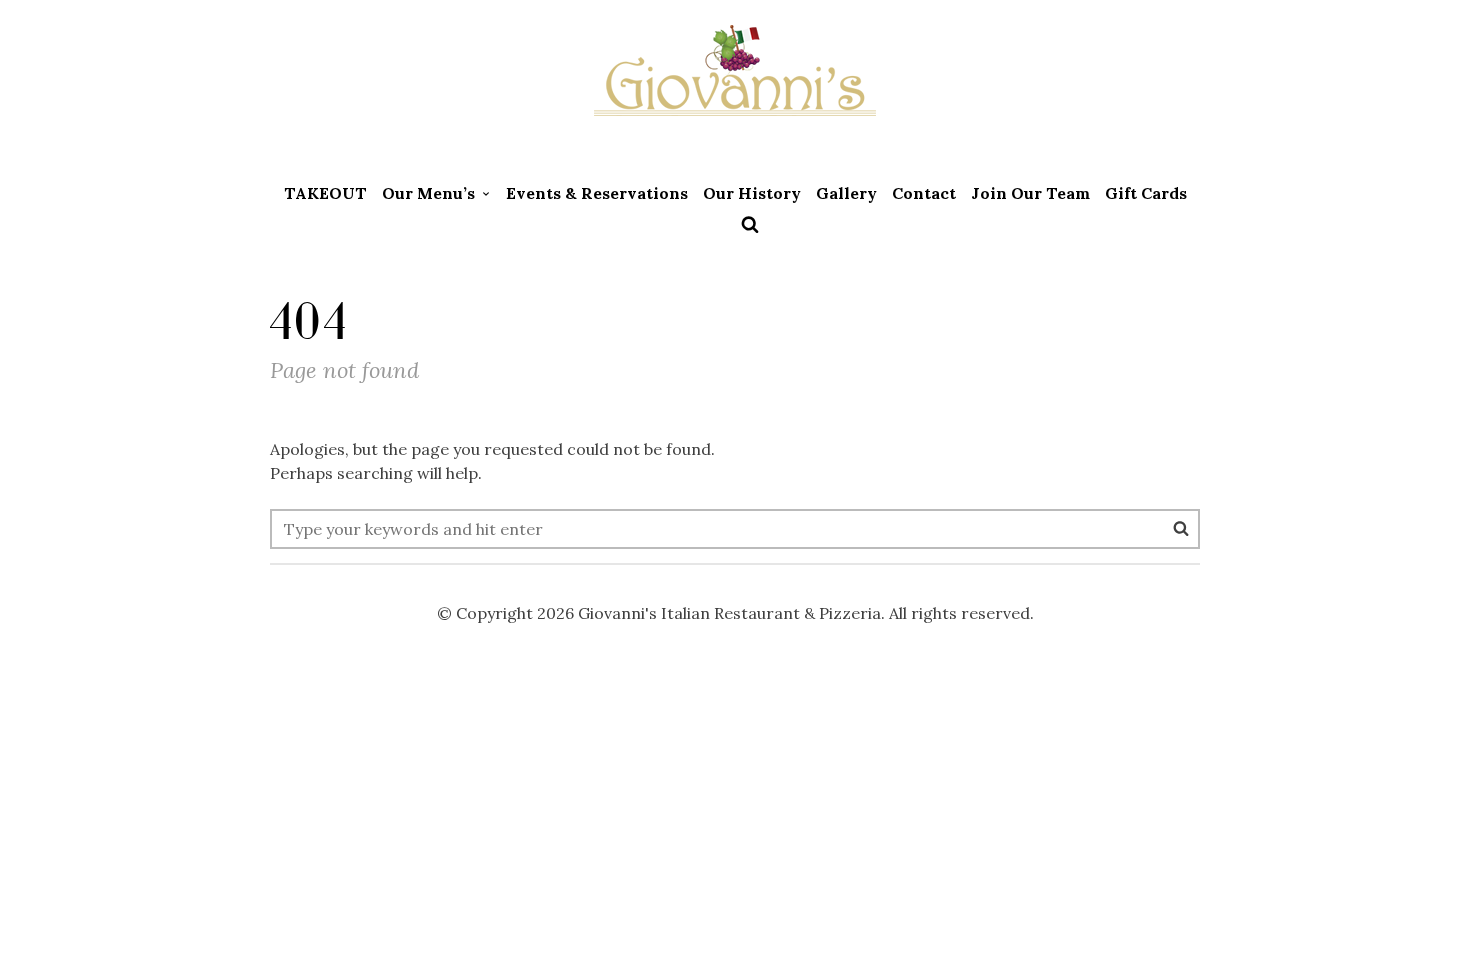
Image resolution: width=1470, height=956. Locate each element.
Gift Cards (1146, 193)
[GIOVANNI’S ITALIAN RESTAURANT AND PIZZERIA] (735, 85)
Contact (924, 193)
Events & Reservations (597, 193)
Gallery (846, 193)
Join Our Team (1030, 193)
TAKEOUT (325, 193)
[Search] (1181, 528)
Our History (752, 193)
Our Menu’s (428, 193)
